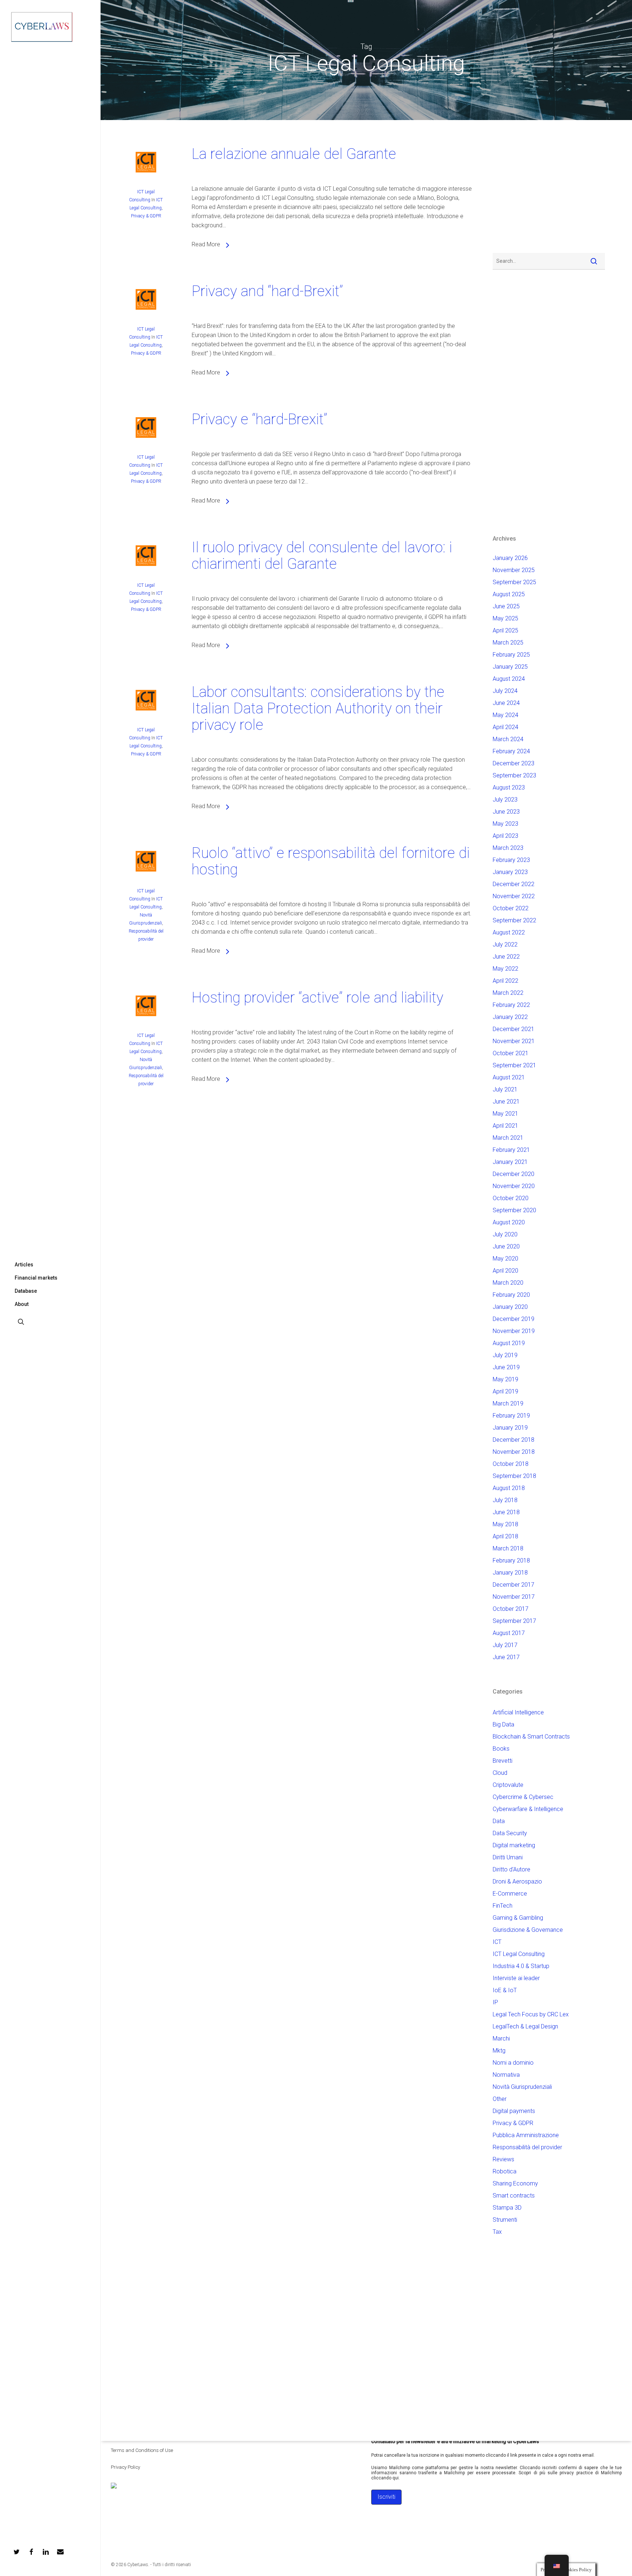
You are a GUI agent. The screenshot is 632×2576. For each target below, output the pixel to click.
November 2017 (514, 1597)
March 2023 (508, 848)
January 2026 (510, 558)
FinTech (503, 1906)
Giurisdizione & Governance (528, 1930)
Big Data (503, 1724)
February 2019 (511, 1416)
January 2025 (510, 667)
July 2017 (505, 1645)
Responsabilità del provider (527, 2147)
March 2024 (508, 739)
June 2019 (506, 1367)
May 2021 (505, 1114)
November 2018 (514, 1452)
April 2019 (505, 1391)
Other (500, 2099)
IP (495, 2002)
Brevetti (503, 1761)
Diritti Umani (508, 1857)
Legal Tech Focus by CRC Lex (531, 2014)
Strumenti (505, 2220)
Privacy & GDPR (146, 216)
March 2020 (508, 1283)
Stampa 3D (507, 2208)
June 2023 (506, 812)
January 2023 (510, 872)
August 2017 (509, 1633)
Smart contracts (514, 2196)
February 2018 (511, 1560)
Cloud (500, 1773)
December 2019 (513, 1319)
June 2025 (506, 606)
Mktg (499, 2051)
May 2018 (505, 1524)
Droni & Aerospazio (517, 1881)
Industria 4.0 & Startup (521, 1966)
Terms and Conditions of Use (142, 2450)
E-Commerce (510, 1894)
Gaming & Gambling (518, 1918)
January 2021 (510, 1162)
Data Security (510, 1833)
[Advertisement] (515, 188)
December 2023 (513, 763)
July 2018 (505, 1500)
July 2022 (505, 944)
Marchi (501, 2039)
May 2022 (505, 969)
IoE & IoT (505, 1990)
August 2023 (509, 787)
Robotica (505, 2171)
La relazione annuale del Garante (294, 154)
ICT (497, 1942)
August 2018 (509, 1488)
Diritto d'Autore (511, 1869)
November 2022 (514, 896)
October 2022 (511, 908)
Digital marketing (514, 1845)
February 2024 (511, 751)
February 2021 (511, 1150)
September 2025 (514, 582)
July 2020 (505, 1234)
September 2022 (514, 920)
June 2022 (506, 957)
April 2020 (505, 1271)
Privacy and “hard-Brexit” (267, 291)
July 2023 (505, 800)
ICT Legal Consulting (519, 1954)
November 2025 (514, 570)
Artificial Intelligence (518, 1712)
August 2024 (509, 679)
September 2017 (514, 1621)
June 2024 (506, 703)
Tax (497, 2232)
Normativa (506, 2075)
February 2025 (511, 655)
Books (501, 1749)
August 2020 (509, 1222)
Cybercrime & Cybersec (523, 1797)
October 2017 (511, 1609)
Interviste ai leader (516, 1978)
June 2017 (506, 1657)
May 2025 (505, 618)
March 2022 (508, 993)
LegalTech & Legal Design (525, 2026)
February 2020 (511, 1295)
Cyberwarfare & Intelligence (528, 1809)
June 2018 (506, 1512)
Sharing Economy (515, 2183)
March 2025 (508, 643)
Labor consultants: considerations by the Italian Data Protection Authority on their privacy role (318, 708)
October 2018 (511, 1464)
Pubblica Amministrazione (526, 2135)
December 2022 (513, 884)
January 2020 (510, 1307)
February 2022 (511, 1005)
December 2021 (513, 1029)
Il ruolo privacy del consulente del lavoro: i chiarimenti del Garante (322, 556)
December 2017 (513, 1585)
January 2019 (510, 1428)
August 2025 (509, 594)
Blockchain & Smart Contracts (531, 1737)
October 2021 (511, 1053)
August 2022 (509, 932)
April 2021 (505, 1126)
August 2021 (509, 1077)
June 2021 (506, 1102)
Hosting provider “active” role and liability (317, 998)
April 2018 (505, 1536)
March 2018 (508, 1548)
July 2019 (505, 1355)
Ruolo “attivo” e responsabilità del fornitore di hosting (331, 861)
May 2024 (505, 715)
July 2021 (505, 1089)
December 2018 (513, 1440)
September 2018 (514, 1476)
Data (499, 1821)
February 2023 (511, 860)
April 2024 (505, 727)
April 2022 (505, 981)
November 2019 (514, 1331)
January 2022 (510, 1017)
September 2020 (514, 1210)
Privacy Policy (125, 2467)
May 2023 (505, 824)
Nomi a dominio (513, 2063)
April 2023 (505, 836)
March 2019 (508, 1403)
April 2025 (505, 630)
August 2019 (509, 1343)
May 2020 (505, 1259)
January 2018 (510, 1573)
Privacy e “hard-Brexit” (259, 419)
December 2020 (513, 1174)
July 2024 (505, 691)
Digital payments (514, 2111)
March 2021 (508, 1138)
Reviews (503, 2159)
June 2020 (506, 1246)
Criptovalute (508, 1785)
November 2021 (514, 1041)
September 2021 (514, 1065)
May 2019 (505, 1379)
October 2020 (511, 1198)
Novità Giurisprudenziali (522, 2087)
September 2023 (514, 775)
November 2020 (514, 1186)
